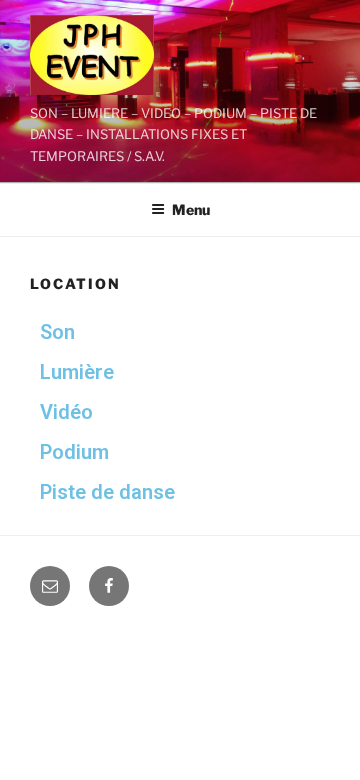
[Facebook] (109, 586)
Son (57, 332)
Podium (74, 452)
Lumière (77, 372)
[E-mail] (50, 586)
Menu (191, 209)
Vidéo (66, 412)
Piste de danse (107, 492)
